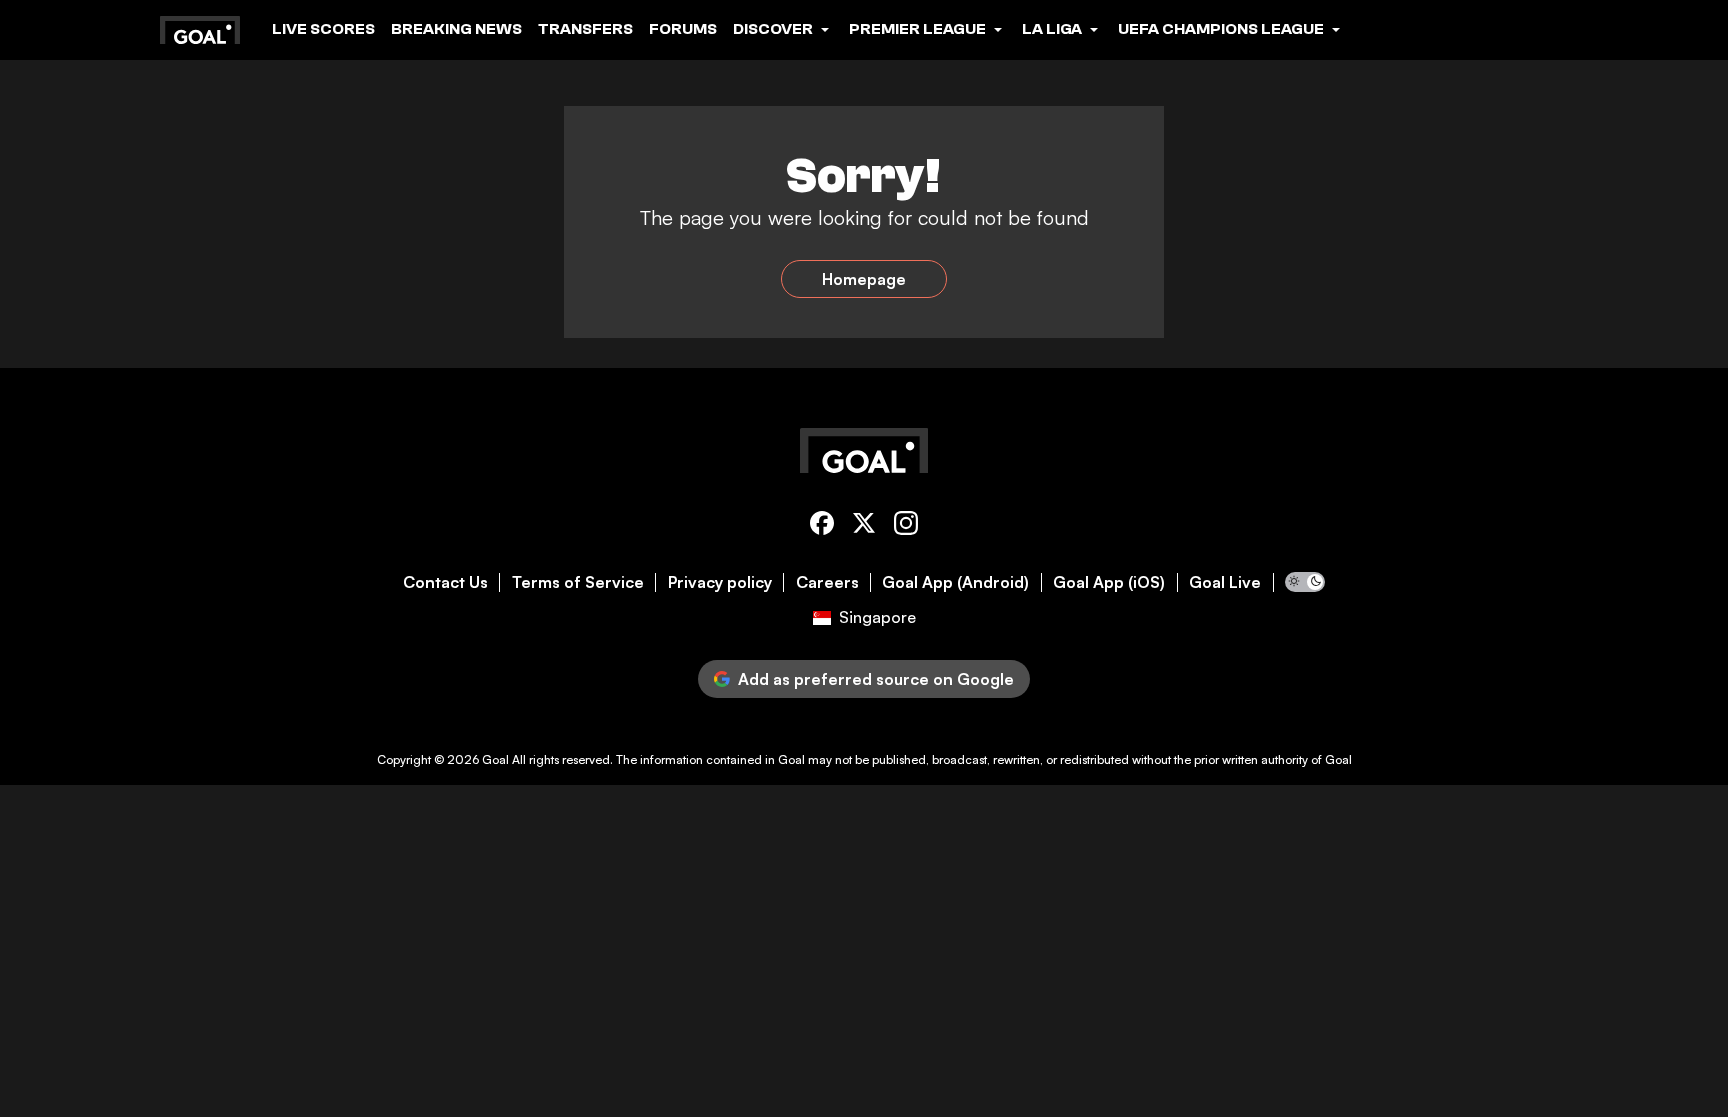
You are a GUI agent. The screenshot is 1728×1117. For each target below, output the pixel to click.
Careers (827, 582)
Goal (495, 759)
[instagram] (906, 526)
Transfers (585, 29)
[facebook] (822, 526)
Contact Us (445, 582)
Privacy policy (720, 582)
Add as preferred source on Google (876, 679)
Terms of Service (578, 582)
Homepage (864, 279)
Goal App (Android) (955, 582)
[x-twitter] (864, 526)
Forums (683, 29)
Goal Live (1225, 582)
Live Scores (323, 29)
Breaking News (456, 29)
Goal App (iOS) (1109, 582)
